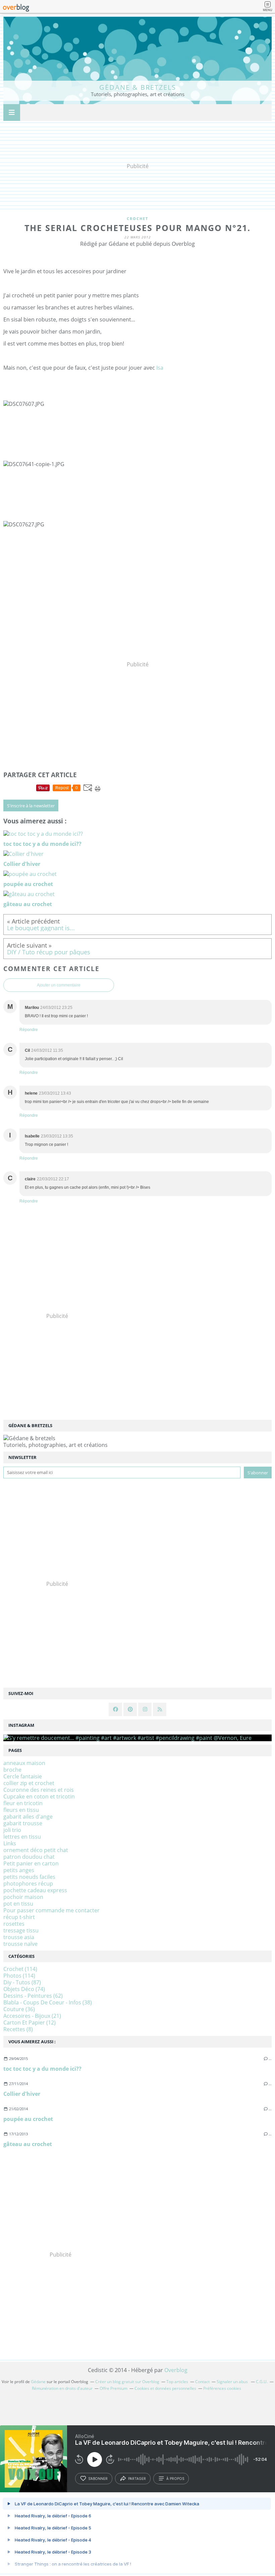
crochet (137, 218)
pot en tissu (18, 1904)
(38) (48, 2002)
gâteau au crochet (28, 2144)
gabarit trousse (23, 1823)
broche (12, 1770)
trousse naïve (20, 1944)
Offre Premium (114, 2388)
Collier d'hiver (22, 2094)
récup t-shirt (19, 1917)
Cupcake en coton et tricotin (39, 1796)
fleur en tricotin (23, 1803)
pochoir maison (23, 1897)
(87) (22, 1982)
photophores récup (28, 1884)
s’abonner (98, 2479)
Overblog (176, 2370)
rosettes (14, 1924)
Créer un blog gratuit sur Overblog (127, 2382)
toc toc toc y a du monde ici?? (42, 2069)
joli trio (12, 1830)
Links (10, 1843)
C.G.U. (262, 2382)
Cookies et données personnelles (165, 2388)
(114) (20, 1969)
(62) (33, 1996)
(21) (32, 2016)
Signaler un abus (233, 2382)
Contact (202, 2382)
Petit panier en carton (31, 1863)
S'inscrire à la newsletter (31, 806)
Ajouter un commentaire (59, 985)
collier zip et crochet (29, 1783)
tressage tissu (21, 1930)
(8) (18, 2029)
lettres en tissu (22, 1837)
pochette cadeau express (35, 1890)
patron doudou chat (29, 1857)
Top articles (177, 2382)
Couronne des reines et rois (39, 1790)
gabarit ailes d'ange (28, 1817)
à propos (175, 2479)
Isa (160, 368)
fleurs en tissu (21, 1810)
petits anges (19, 1870)
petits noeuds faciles (29, 1877)
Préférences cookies (222, 2388)
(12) (30, 2022)
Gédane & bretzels (138, 87)
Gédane (38, 2382)
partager (137, 2479)
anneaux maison (24, 1763)
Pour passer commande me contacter (51, 1910)
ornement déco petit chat (36, 1850)
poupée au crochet (28, 2119)
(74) (24, 1989)
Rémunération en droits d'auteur (62, 2388)
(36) (19, 2009)
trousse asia (19, 1937)
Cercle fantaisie (23, 1776)
